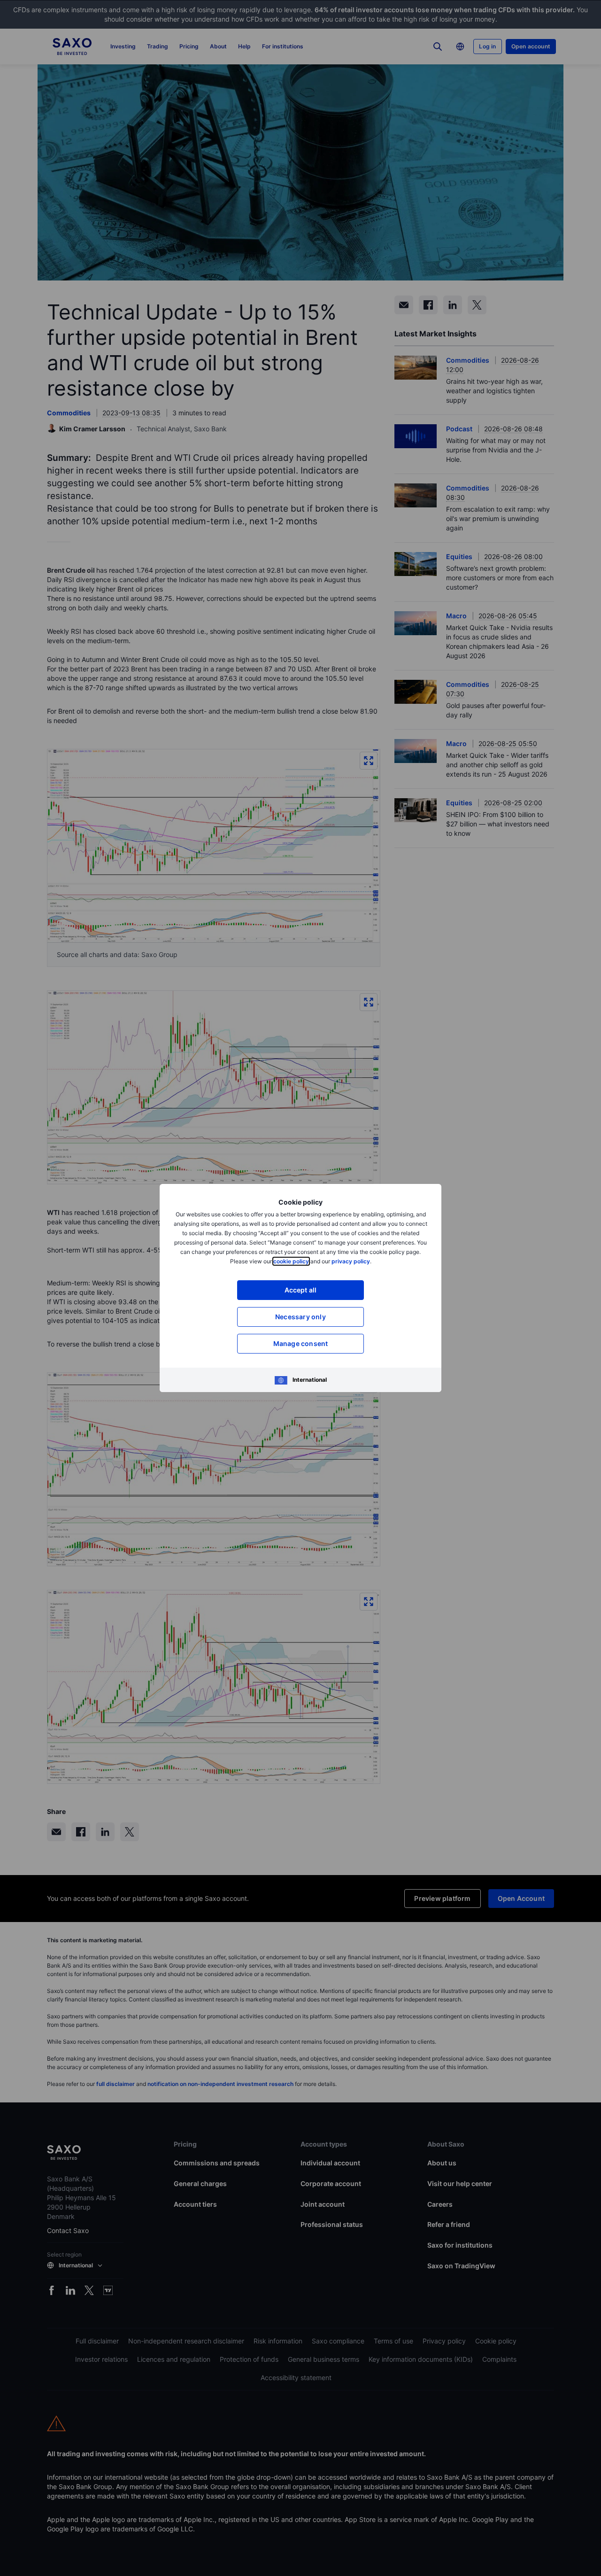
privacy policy (351, 1261)
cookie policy (291, 1261)
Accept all (301, 1290)
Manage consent (301, 1343)
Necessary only (300, 1317)
